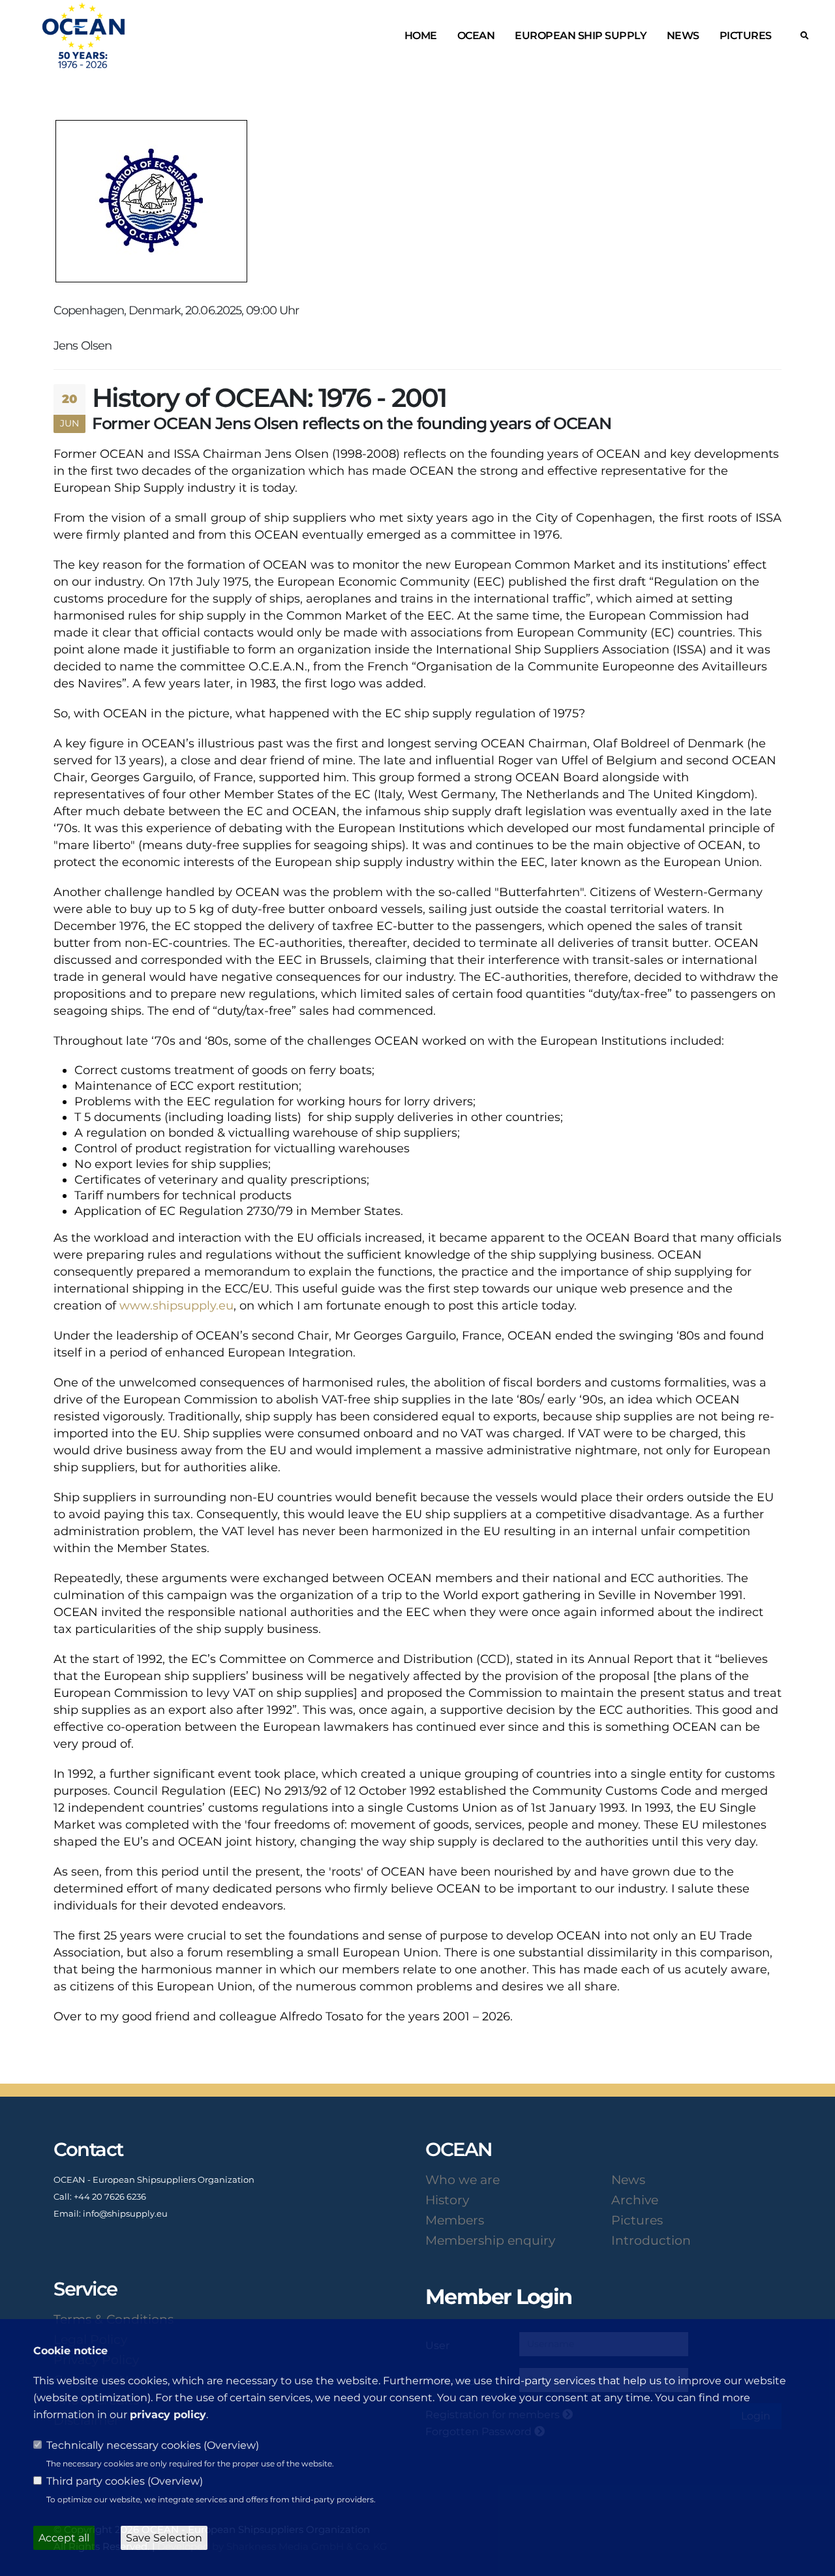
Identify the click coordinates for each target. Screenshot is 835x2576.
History (447, 2200)
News (683, 36)
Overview (231, 2445)
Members (455, 2220)
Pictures (746, 36)
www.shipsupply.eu (176, 1306)
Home (421, 36)
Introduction (651, 2240)
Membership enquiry (490, 2240)
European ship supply (581, 36)
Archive (635, 2200)
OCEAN (476, 36)
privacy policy (168, 2415)
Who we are (463, 2179)
